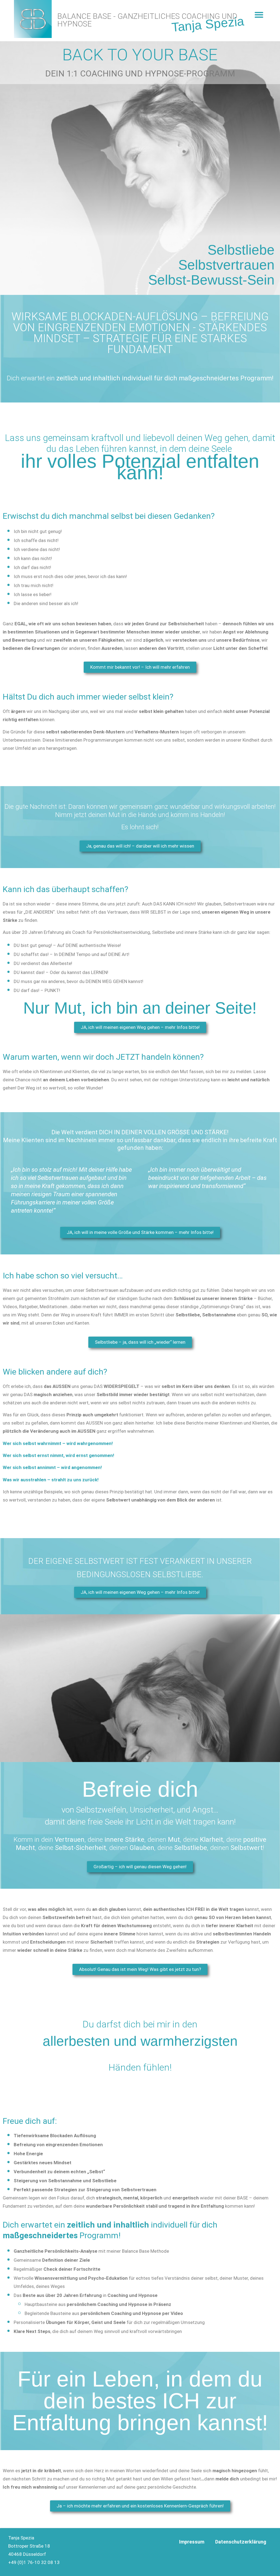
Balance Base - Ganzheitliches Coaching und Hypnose (147, 20)
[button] (259, 15)
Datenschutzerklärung (241, 2542)
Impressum (192, 2542)
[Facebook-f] (219, 2559)
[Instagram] (235, 2559)
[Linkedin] (251, 2559)
